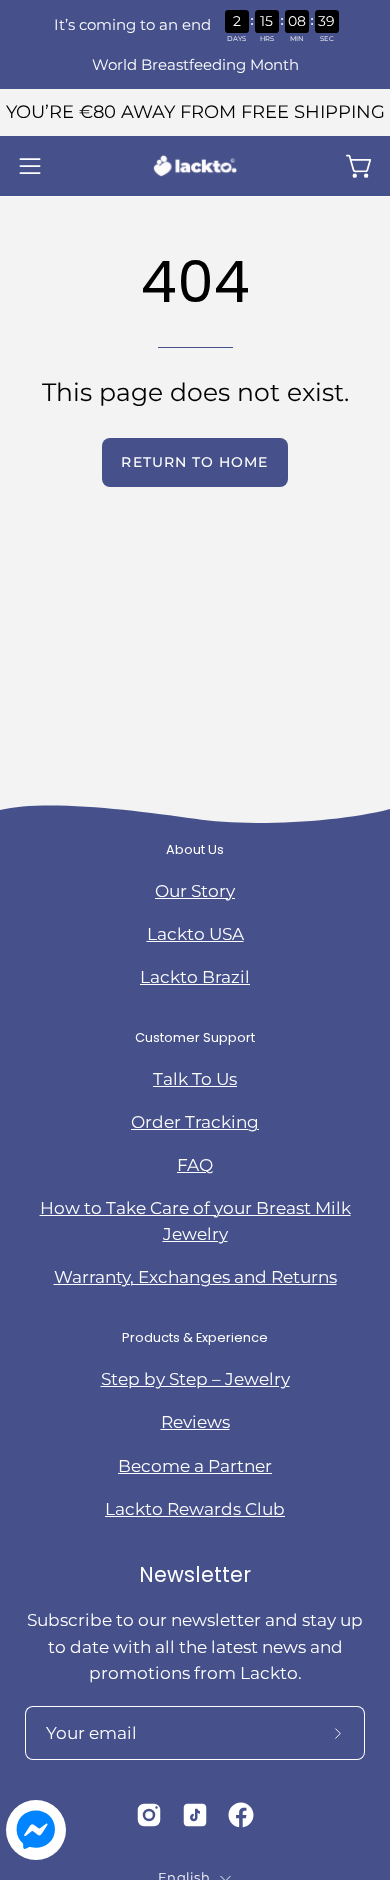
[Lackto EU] (195, 166)
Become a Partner (195, 1466)
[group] (195, 112)
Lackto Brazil (195, 977)
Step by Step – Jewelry (195, 1379)
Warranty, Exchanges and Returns (195, 1277)
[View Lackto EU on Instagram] (149, 1815)
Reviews (195, 1422)
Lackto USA (195, 934)
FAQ (195, 1165)
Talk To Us (195, 1079)
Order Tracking (195, 1122)
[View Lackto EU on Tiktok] (195, 1815)
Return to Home (194, 462)
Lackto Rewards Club (195, 1509)
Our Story (195, 891)
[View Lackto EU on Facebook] (241, 1815)
